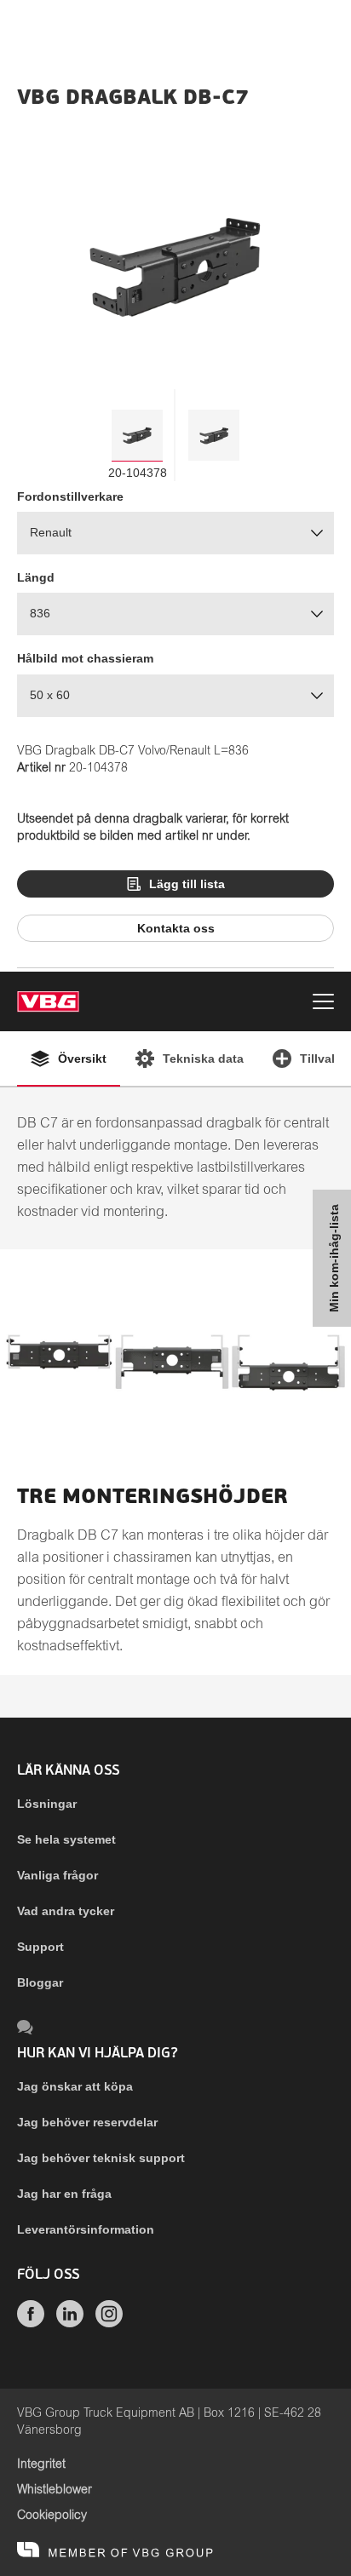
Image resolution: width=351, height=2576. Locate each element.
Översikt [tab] (82, 1059)
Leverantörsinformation (86, 2229)
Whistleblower (55, 2490)
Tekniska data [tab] (203, 1059)
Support (40, 1947)
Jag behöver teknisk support (101, 2158)
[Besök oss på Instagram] (109, 2323)
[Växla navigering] (323, 1004)
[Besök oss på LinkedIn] (70, 2323)
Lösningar (47, 1804)
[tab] (137, 435)
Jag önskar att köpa (75, 2086)
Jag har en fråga (64, 2194)
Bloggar (40, 1982)
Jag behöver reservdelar (87, 2122)
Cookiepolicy (52, 2516)
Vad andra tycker (66, 1911)
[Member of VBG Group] (115, 2550)
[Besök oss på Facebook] (31, 2323)
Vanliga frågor (58, 1875)
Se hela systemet (66, 1839)
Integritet (41, 2464)
